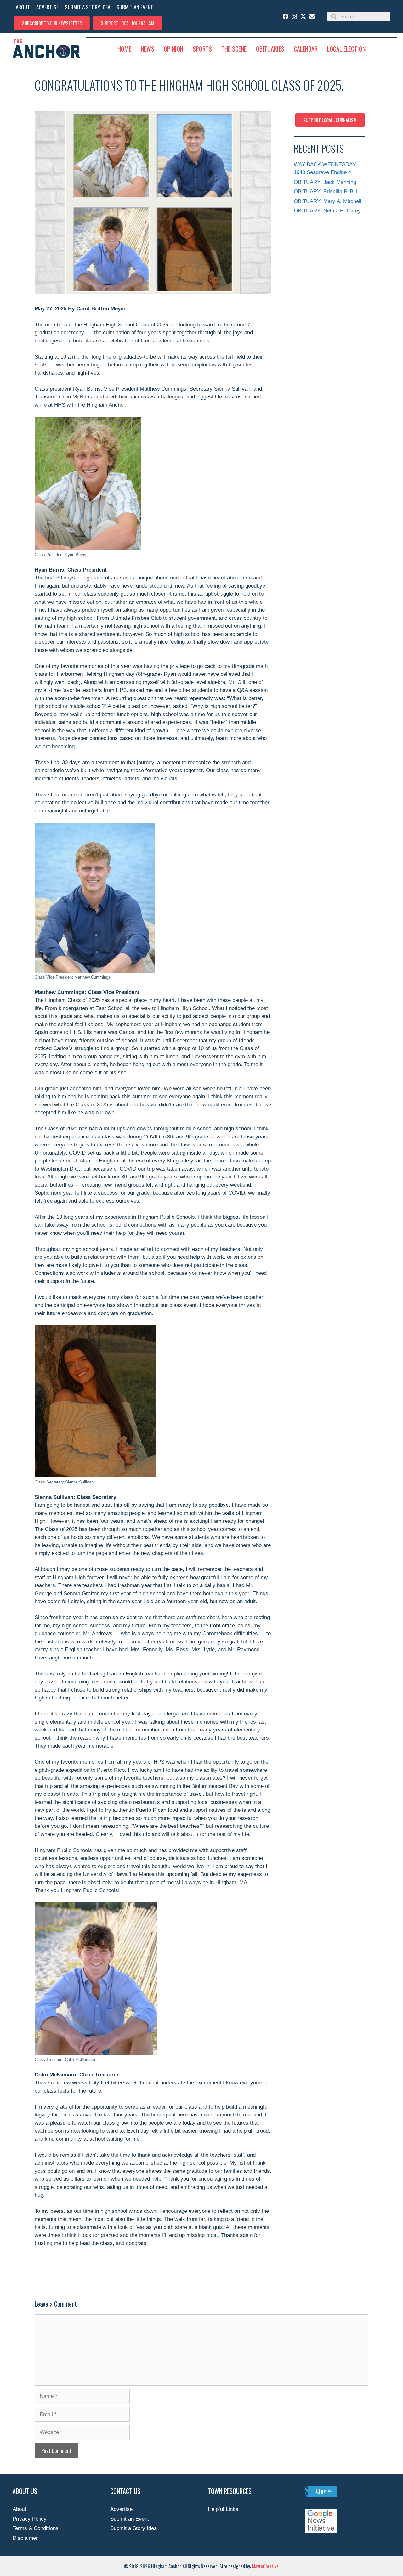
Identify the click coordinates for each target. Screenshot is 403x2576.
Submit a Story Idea (133, 2528)
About (19, 2509)
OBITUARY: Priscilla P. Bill (325, 192)
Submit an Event (130, 2519)
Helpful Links (223, 2509)
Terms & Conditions (36, 2528)
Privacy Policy (30, 2519)
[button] (52, 23)
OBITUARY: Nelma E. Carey (327, 211)
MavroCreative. (266, 2566)
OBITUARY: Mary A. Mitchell (328, 201)
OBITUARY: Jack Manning (325, 182)
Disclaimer (25, 2538)
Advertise (121, 2509)
